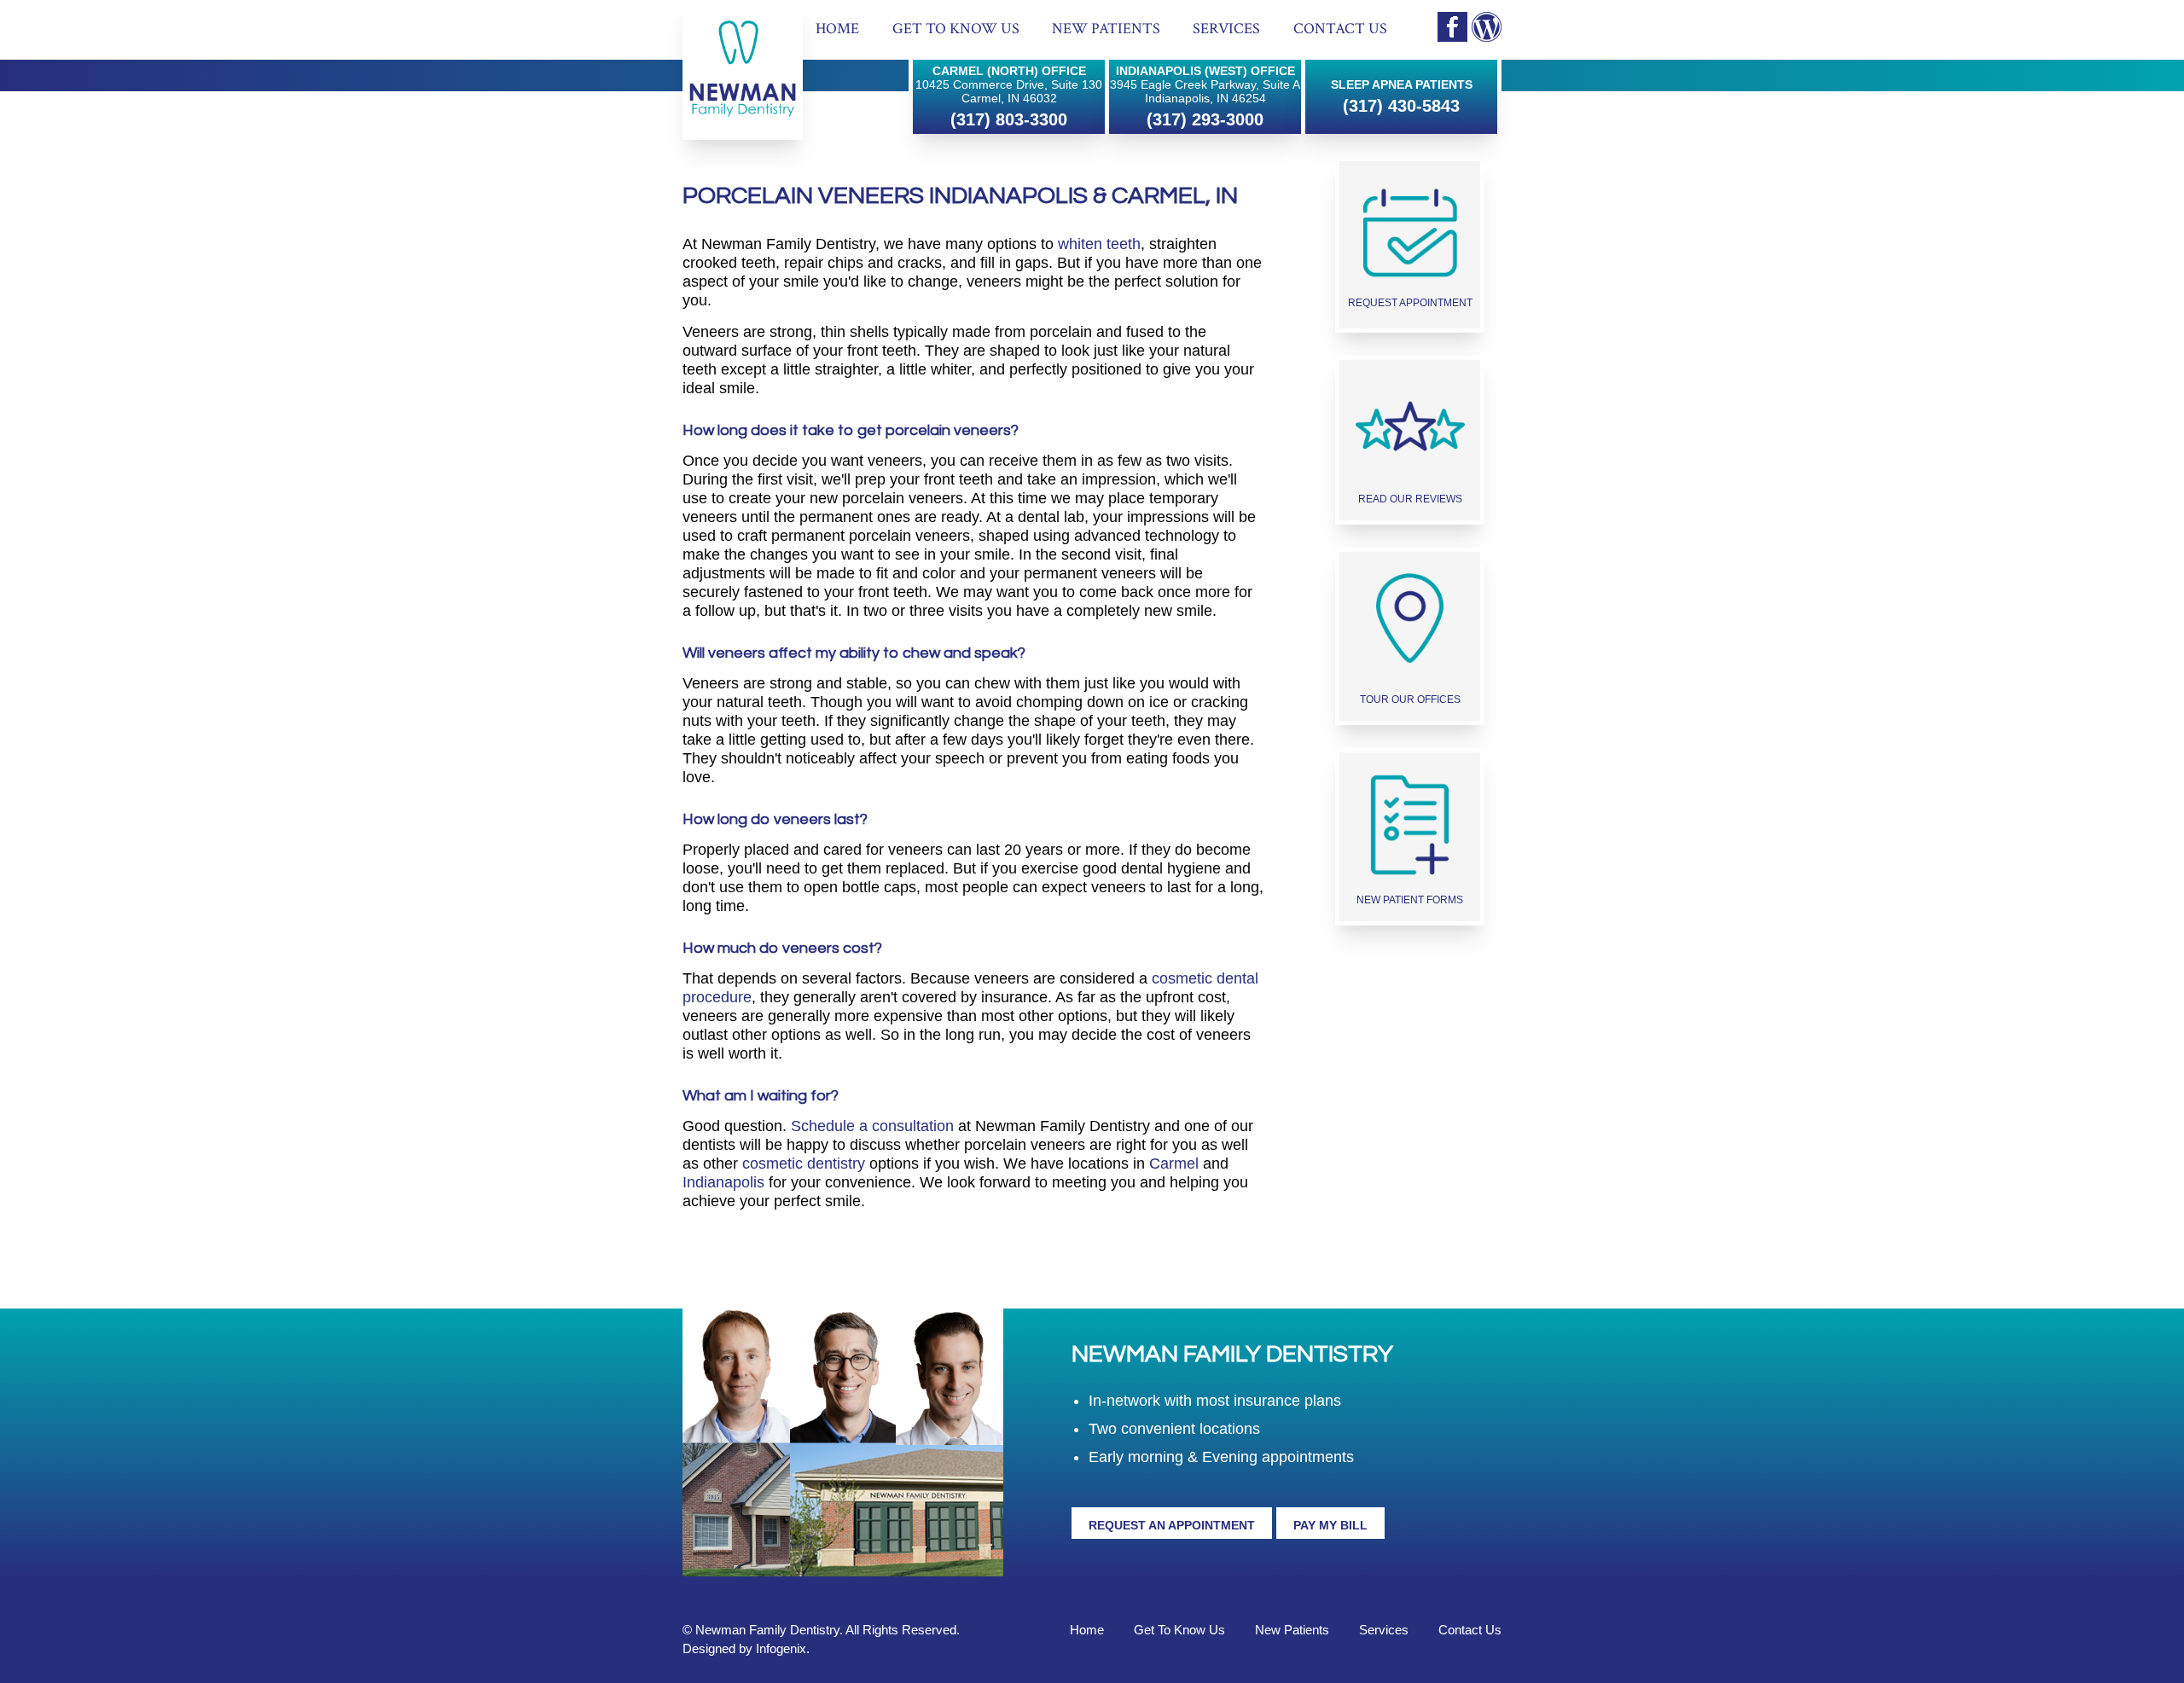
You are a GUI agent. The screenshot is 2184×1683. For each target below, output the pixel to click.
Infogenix (781, 1648)
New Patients (1106, 29)
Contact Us (1340, 29)
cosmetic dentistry (804, 1164)
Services (1226, 29)
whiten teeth (1099, 244)
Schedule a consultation (872, 1126)
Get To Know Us (956, 29)
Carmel (1174, 1164)
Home (837, 29)
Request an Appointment (1172, 1525)
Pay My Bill (1330, 1525)
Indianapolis (723, 1182)
